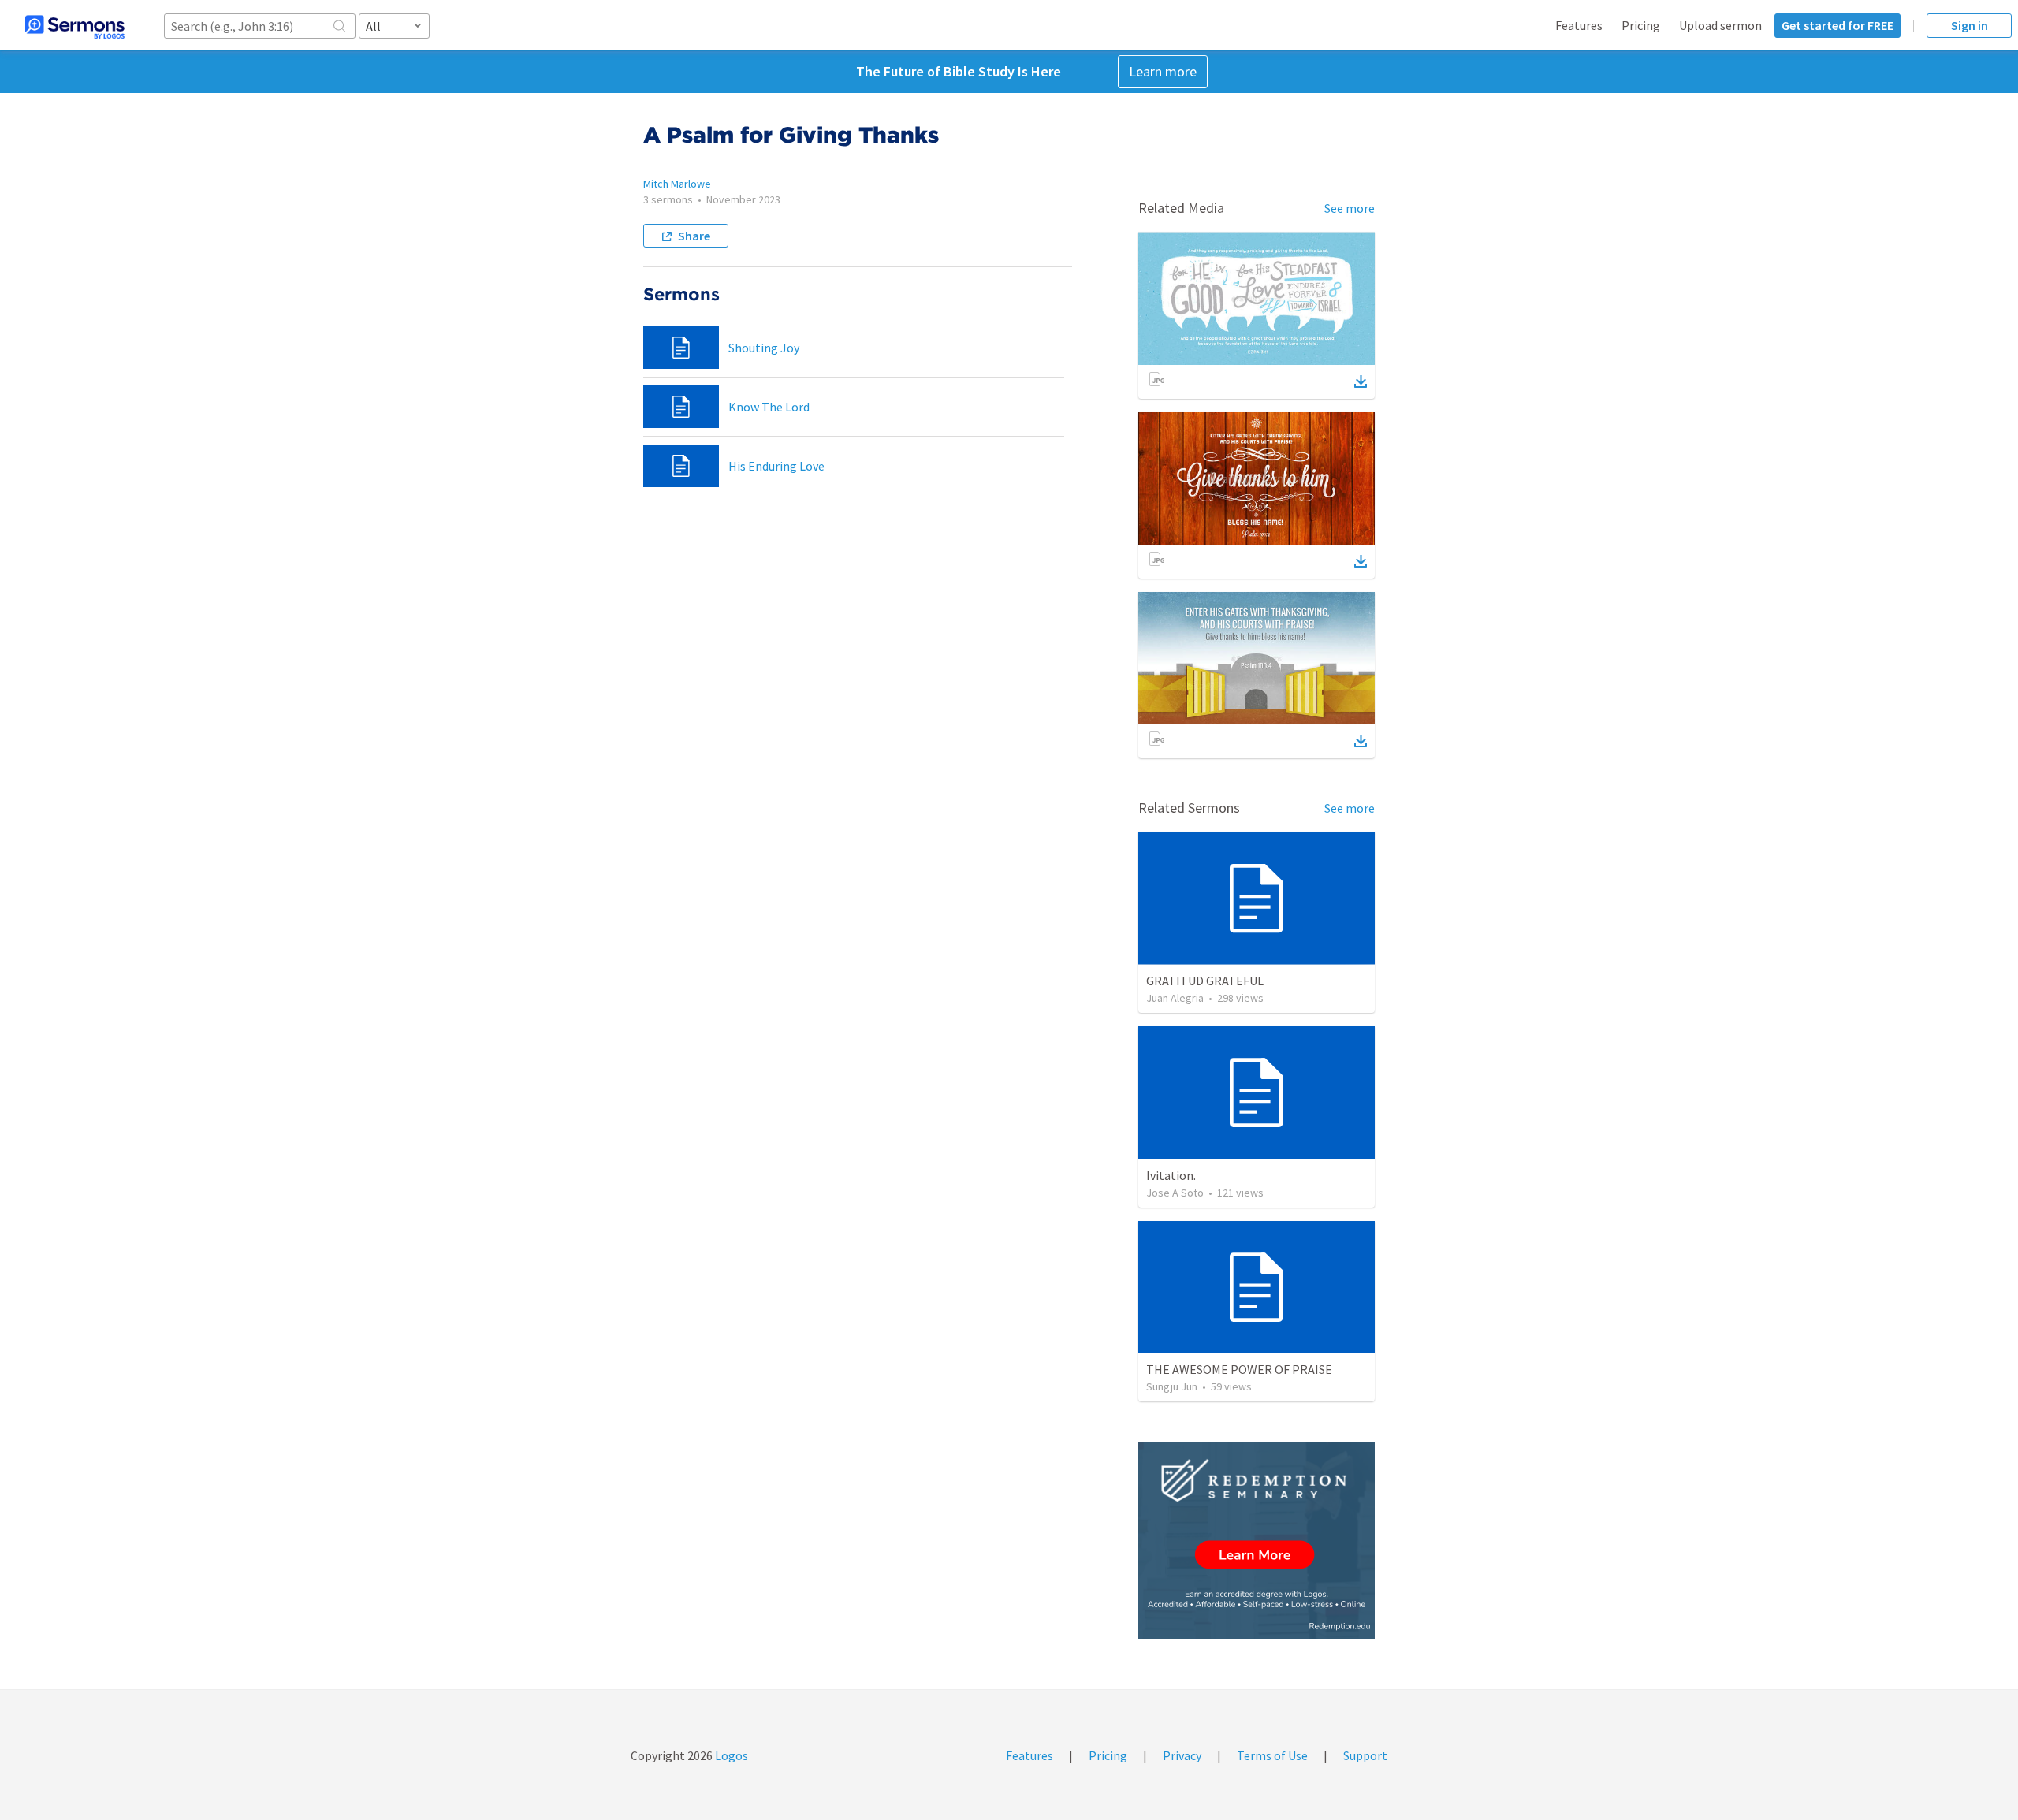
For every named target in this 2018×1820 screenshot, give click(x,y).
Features (1579, 25)
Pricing (1641, 25)
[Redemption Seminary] (1257, 1541)
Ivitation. (1171, 1175)
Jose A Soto (1175, 1193)
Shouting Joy (764, 348)
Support (1365, 1755)
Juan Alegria (1175, 998)
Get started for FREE (1837, 25)
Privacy (1182, 1755)
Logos (730, 1755)
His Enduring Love (776, 466)
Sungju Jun (1172, 1386)
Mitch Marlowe (677, 184)
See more (1350, 208)
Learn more (1163, 71)
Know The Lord (769, 407)
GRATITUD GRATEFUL (1205, 981)
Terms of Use (1272, 1755)
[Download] (1361, 381)
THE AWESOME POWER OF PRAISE (1239, 1369)
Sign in (1970, 25)
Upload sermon (1720, 25)
